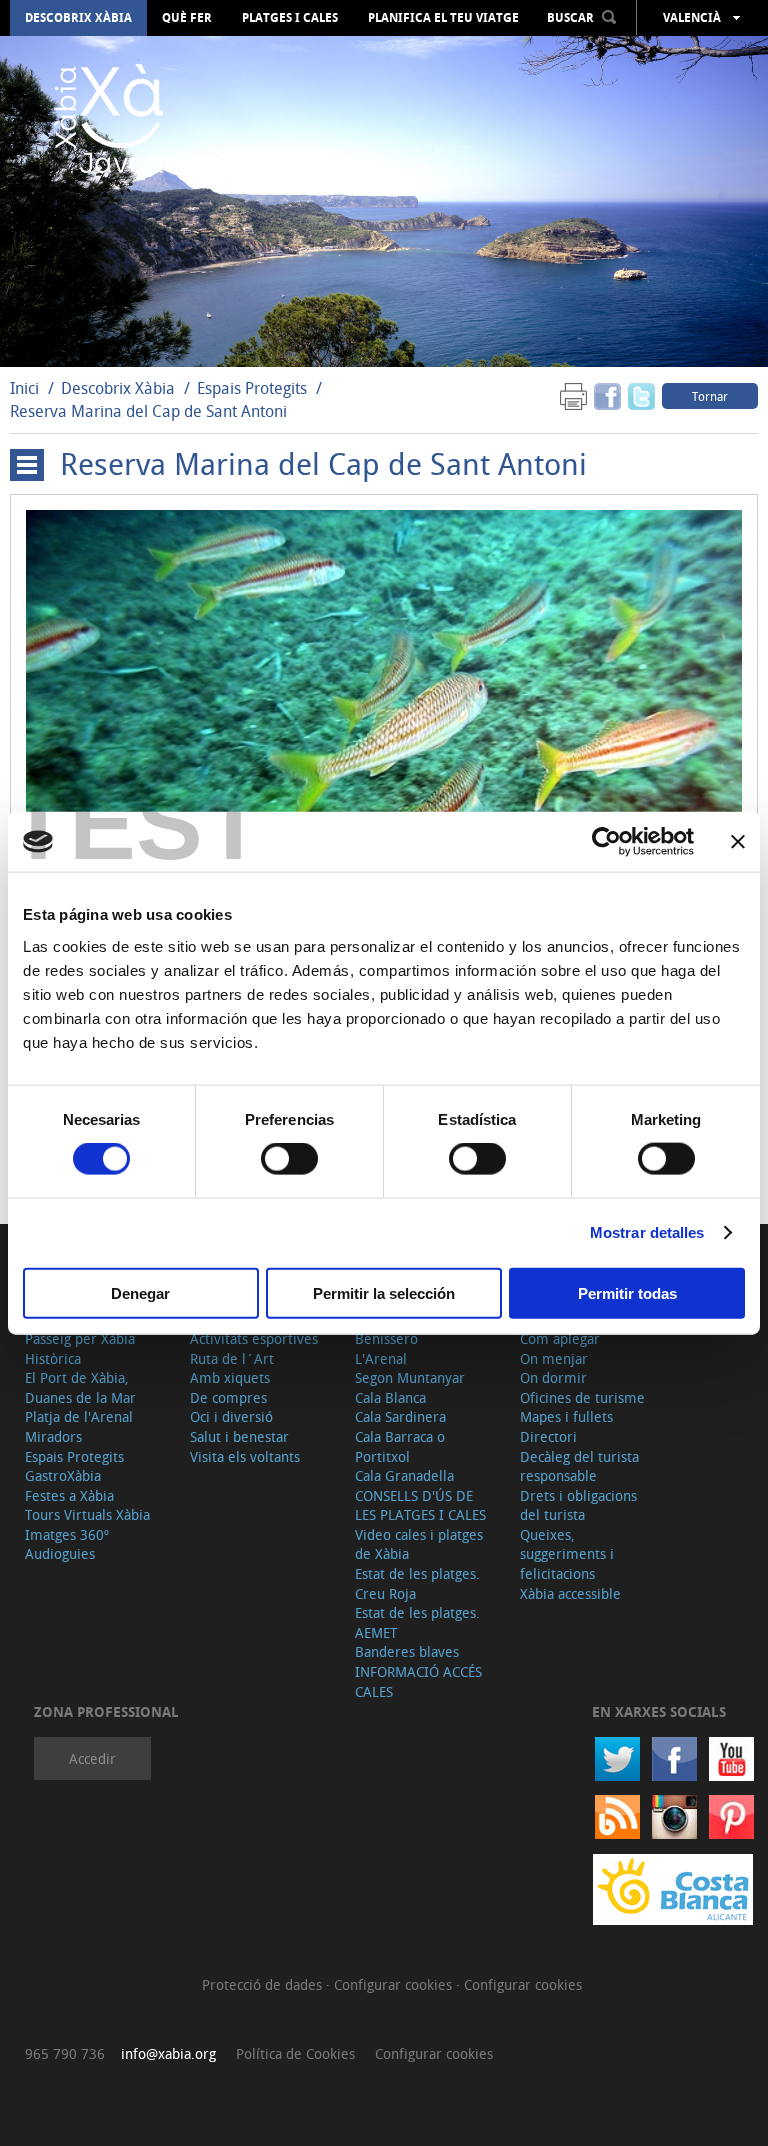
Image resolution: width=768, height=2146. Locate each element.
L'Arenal (381, 1358)
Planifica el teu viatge (443, 18)
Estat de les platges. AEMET (417, 1622)
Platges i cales (290, 18)
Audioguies (60, 1553)
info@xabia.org (168, 2053)
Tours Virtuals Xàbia (87, 1514)
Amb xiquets (230, 1377)
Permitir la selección (384, 1292)
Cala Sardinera (400, 1416)
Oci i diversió (231, 1416)
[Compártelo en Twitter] (641, 395)
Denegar (140, 1292)
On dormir (553, 1377)
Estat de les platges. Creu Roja (417, 1583)
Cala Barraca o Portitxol (400, 1446)
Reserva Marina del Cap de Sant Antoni (148, 411)
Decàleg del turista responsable (579, 1466)
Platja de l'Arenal (79, 1416)
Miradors (53, 1436)
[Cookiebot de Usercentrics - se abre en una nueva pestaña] (606, 842)
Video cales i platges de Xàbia (419, 1544)
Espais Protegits (252, 388)
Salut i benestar (239, 1436)
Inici (24, 388)
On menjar (554, 1358)
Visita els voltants (245, 1456)
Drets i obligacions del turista (578, 1505)
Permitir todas (627, 1292)
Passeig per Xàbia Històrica (80, 1348)
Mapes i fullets (566, 1416)
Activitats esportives (254, 1338)
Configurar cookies (395, 1984)
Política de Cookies (295, 2053)
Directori (548, 1436)
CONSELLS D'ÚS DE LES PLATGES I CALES (420, 1505)
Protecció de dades (264, 1984)
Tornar (710, 396)
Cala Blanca (390, 1397)
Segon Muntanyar (410, 1377)
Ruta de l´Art (232, 1358)
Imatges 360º (67, 1534)
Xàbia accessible (570, 1593)
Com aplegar (560, 1338)
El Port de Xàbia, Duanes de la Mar (80, 1387)
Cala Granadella (404, 1475)
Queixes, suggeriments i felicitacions (567, 1554)
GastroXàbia (63, 1475)
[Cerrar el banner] (738, 842)
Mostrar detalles (647, 1232)
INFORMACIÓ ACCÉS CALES (418, 1681)
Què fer (187, 18)
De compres (228, 1397)
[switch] (289, 1159)
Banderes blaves (407, 1651)
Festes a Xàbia (69, 1495)
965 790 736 (65, 2053)
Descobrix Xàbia (78, 18)
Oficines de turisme (582, 1397)
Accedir (92, 1758)
